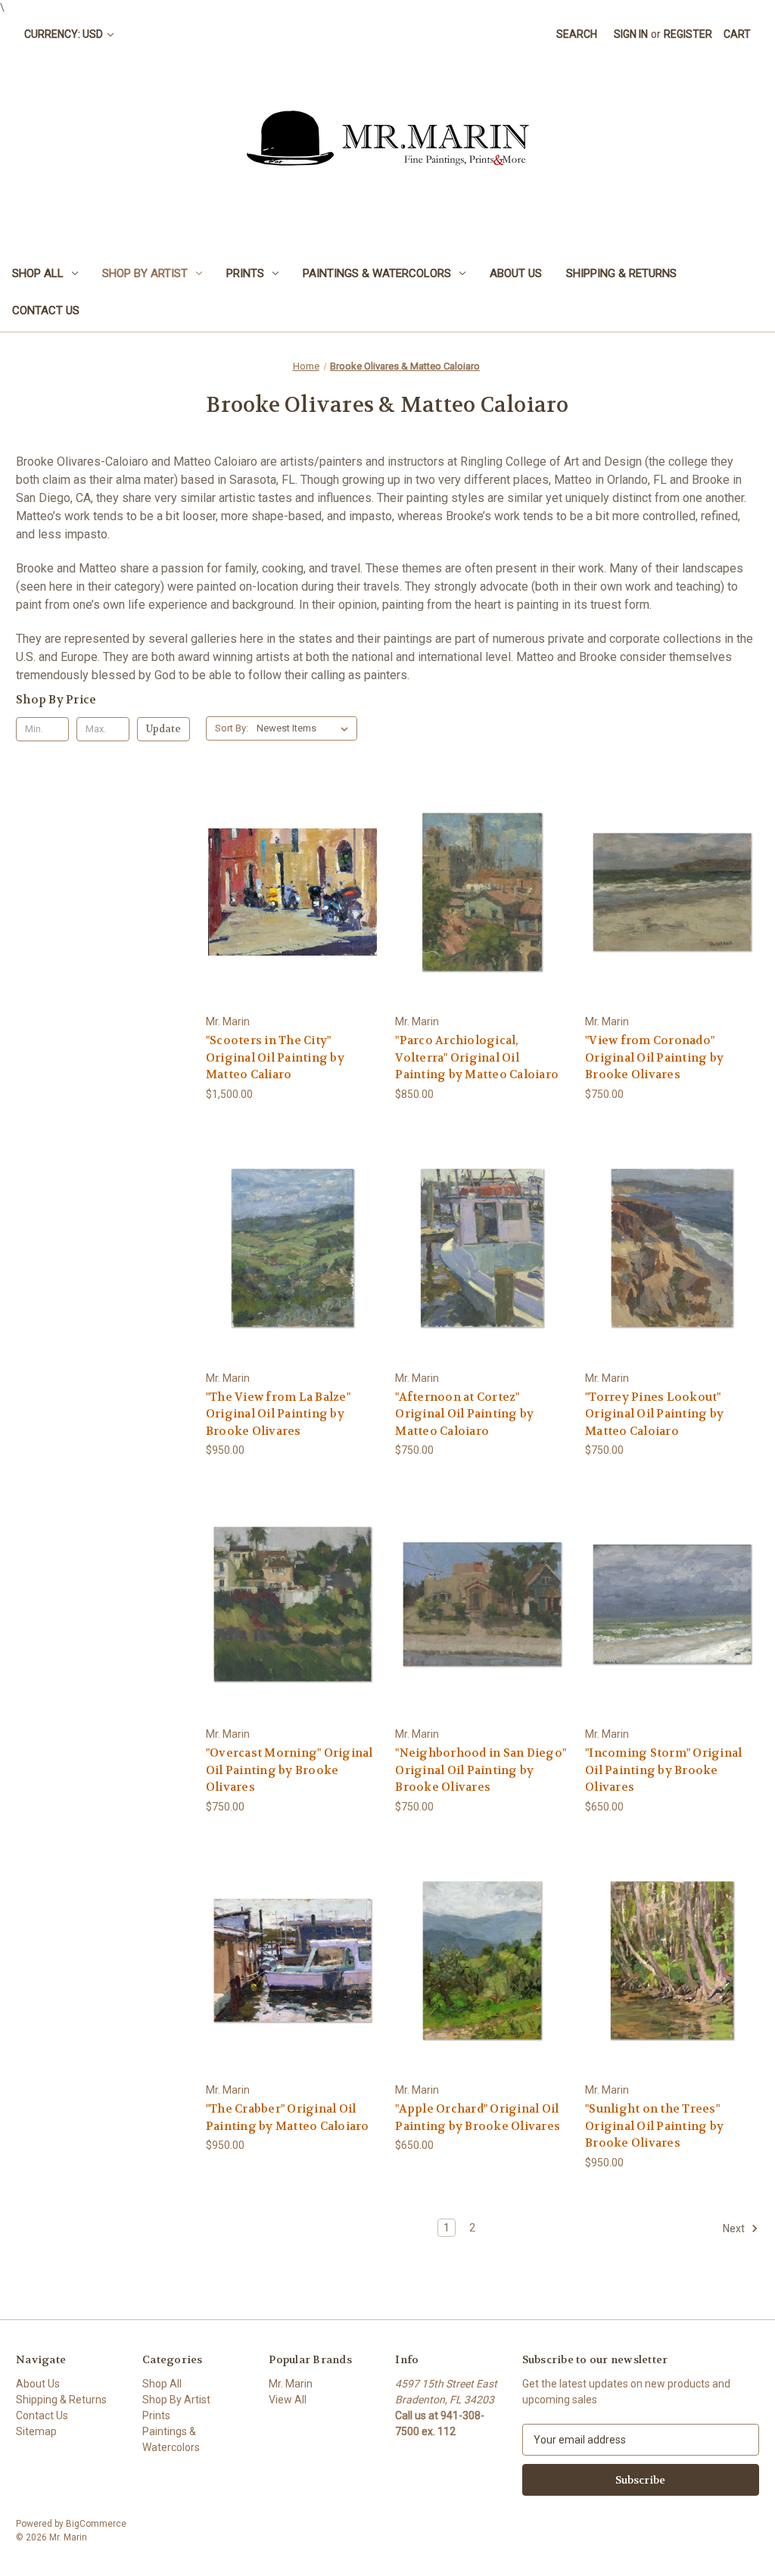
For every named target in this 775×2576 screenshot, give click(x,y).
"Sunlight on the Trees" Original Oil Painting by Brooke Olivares (654, 2126)
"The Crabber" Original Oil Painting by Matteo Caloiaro (288, 2118)
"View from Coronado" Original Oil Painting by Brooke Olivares (654, 1057)
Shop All (38, 273)
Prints (245, 273)
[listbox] (305, 728)
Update (163, 729)
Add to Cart (293, 919)
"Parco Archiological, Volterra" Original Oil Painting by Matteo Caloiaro (477, 1057)
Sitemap (36, 2431)
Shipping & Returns (621, 273)
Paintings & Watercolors (377, 273)
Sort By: (232, 728)
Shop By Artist (145, 273)
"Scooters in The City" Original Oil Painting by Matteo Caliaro (275, 1057)
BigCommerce (96, 2524)
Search (577, 34)
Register (688, 34)
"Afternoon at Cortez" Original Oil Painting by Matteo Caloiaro (464, 1414)
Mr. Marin (291, 2384)
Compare (288, 892)
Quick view (291, 864)
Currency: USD (65, 34)
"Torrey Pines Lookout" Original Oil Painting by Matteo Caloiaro (654, 1414)
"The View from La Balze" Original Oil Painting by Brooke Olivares (278, 1414)
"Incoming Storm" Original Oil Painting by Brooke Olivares (663, 1770)
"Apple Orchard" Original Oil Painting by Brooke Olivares (478, 2118)
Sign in (631, 34)
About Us (516, 273)
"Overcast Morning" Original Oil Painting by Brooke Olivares (289, 1770)
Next (735, 2228)
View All (288, 2400)
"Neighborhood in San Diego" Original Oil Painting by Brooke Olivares (481, 1770)
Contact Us (46, 310)
